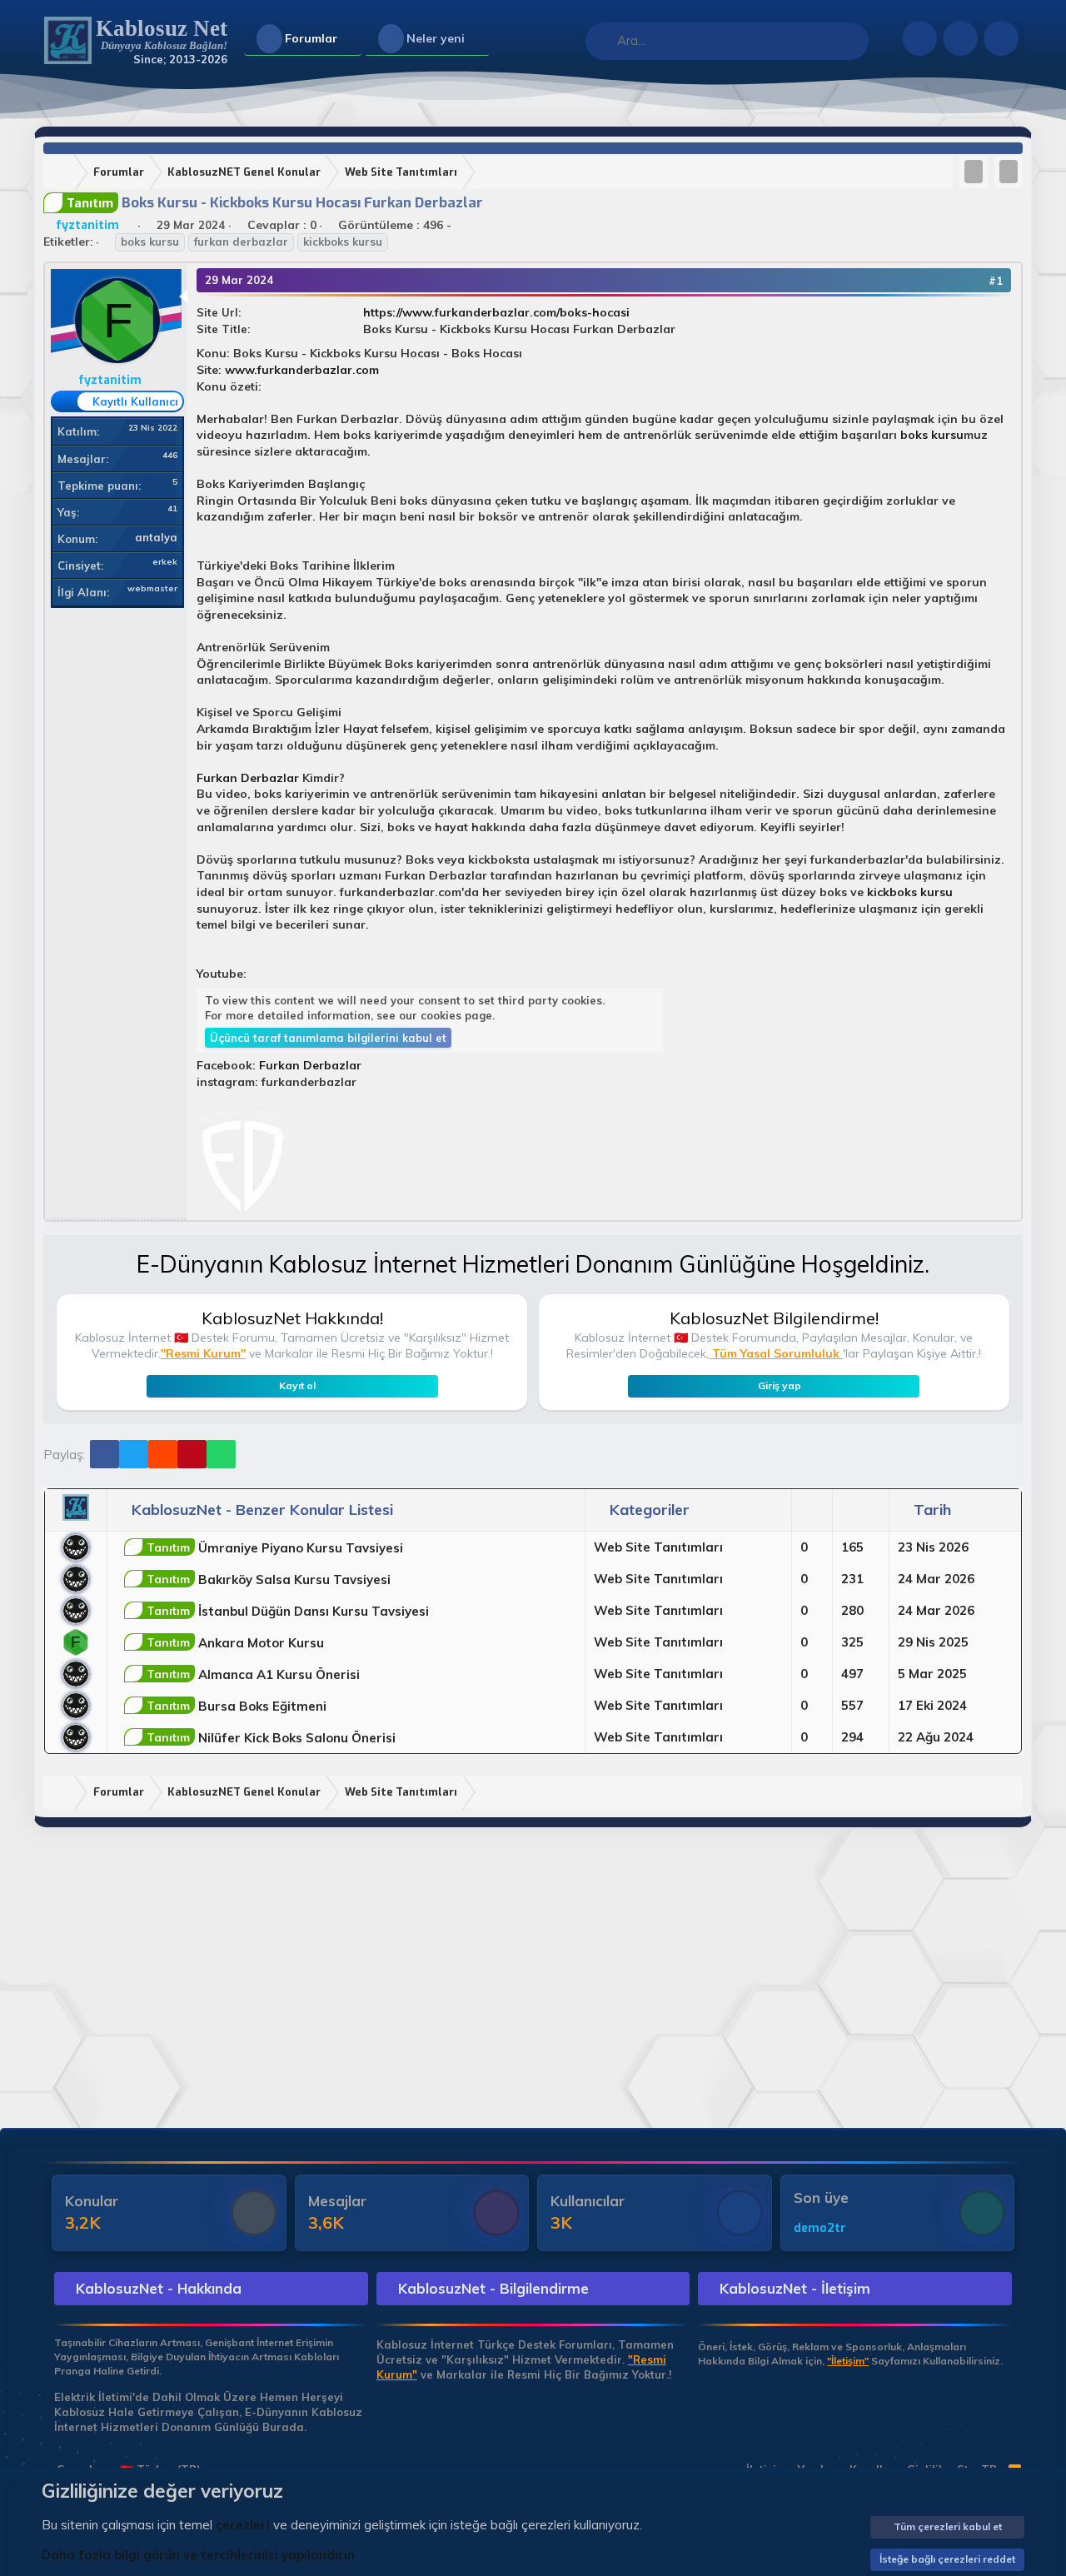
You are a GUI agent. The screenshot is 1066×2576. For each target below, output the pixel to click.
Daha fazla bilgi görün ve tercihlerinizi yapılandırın (198, 2555)
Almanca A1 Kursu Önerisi (253, 1674)
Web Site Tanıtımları (658, 1547)
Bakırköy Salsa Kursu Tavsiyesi (269, 1579)
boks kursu (150, 242)
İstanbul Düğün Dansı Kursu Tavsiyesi (288, 1611)
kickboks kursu (343, 242)
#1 (996, 281)
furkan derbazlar (241, 242)
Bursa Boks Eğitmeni (237, 1706)
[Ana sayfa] (62, 173)
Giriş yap (780, 1385)
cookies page (456, 1015)
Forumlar (311, 38)
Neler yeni (436, 38)
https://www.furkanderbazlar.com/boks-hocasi (496, 312)
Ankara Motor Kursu (235, 1643)
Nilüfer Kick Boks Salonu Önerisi (271, 1738)
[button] (351, 39)
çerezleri (243, 2525)
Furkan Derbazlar (248, 778)
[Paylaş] (973, 281)
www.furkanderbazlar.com (302, 370)
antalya (156, 537)
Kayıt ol (297, 1385)
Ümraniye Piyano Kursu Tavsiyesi (275, 1548)
